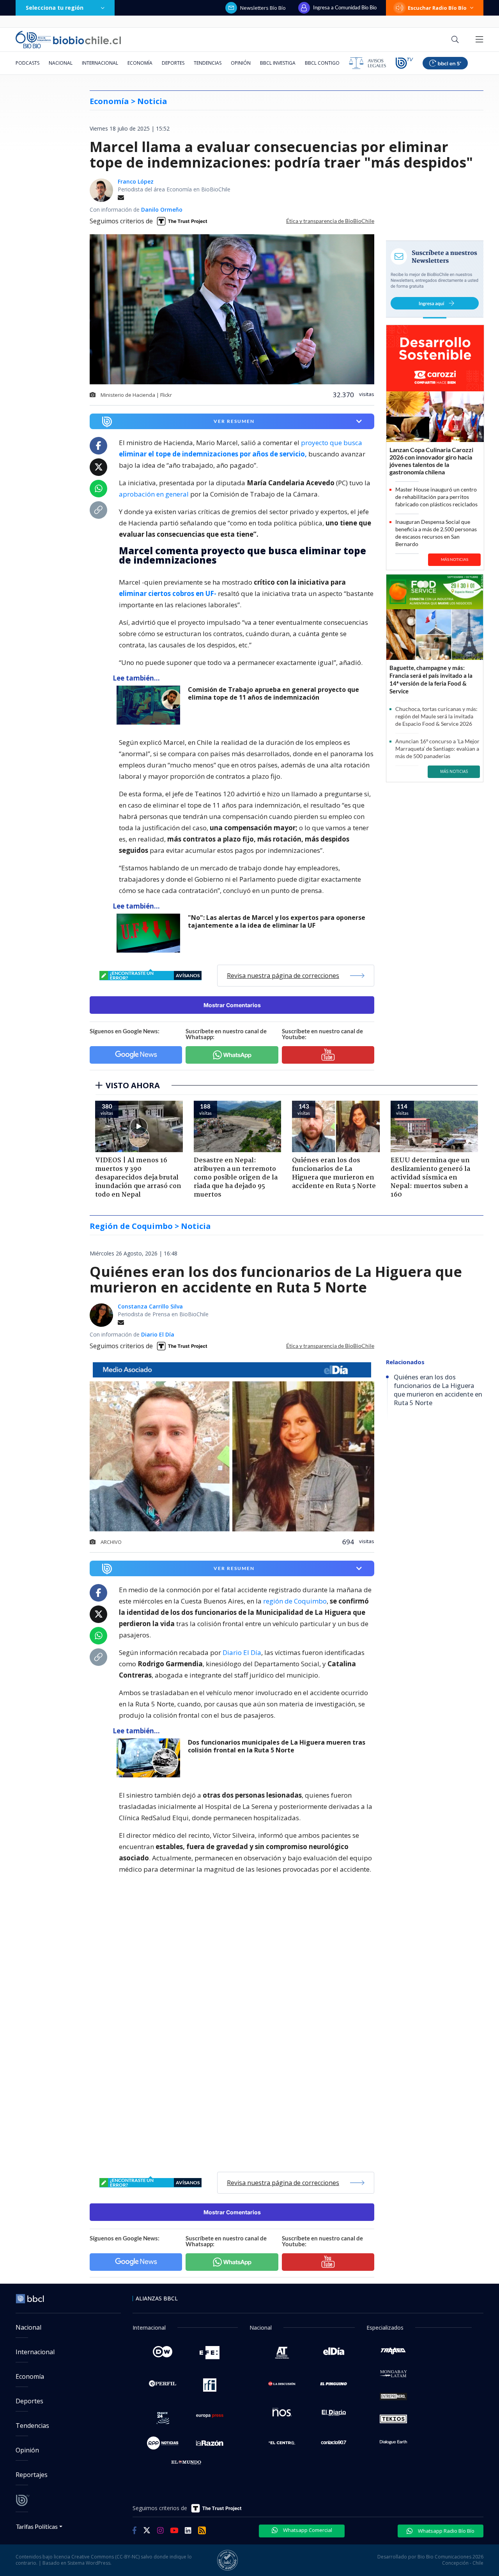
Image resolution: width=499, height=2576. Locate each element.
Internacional (100, 63)
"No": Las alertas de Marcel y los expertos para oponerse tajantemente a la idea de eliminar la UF (277, 922)
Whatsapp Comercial (307, 2530)
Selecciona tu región (55, 8)
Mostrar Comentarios (232, 1005)
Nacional (61, 63)
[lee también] (150, 705)
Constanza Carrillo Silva (150, 1306)
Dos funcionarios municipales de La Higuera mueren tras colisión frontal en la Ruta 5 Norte (277, 1746)
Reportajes (32, 2475)
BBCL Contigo (322, 63)
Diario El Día (158, 1334)
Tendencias (208, 63)
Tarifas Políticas (37, 2526)
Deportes (173, 63)
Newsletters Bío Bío (263, 8)
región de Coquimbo (295, 1601)
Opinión (241, 63)
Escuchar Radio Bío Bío (437, 8)
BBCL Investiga (278, 63)
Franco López (136, 181)
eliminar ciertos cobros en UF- (168, 593)
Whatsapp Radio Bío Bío (446, 2531)
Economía (140, 63)
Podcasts (27, 63)
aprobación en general (154, 494)
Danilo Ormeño (162, 210)
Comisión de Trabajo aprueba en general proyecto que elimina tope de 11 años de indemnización (273, 694)
